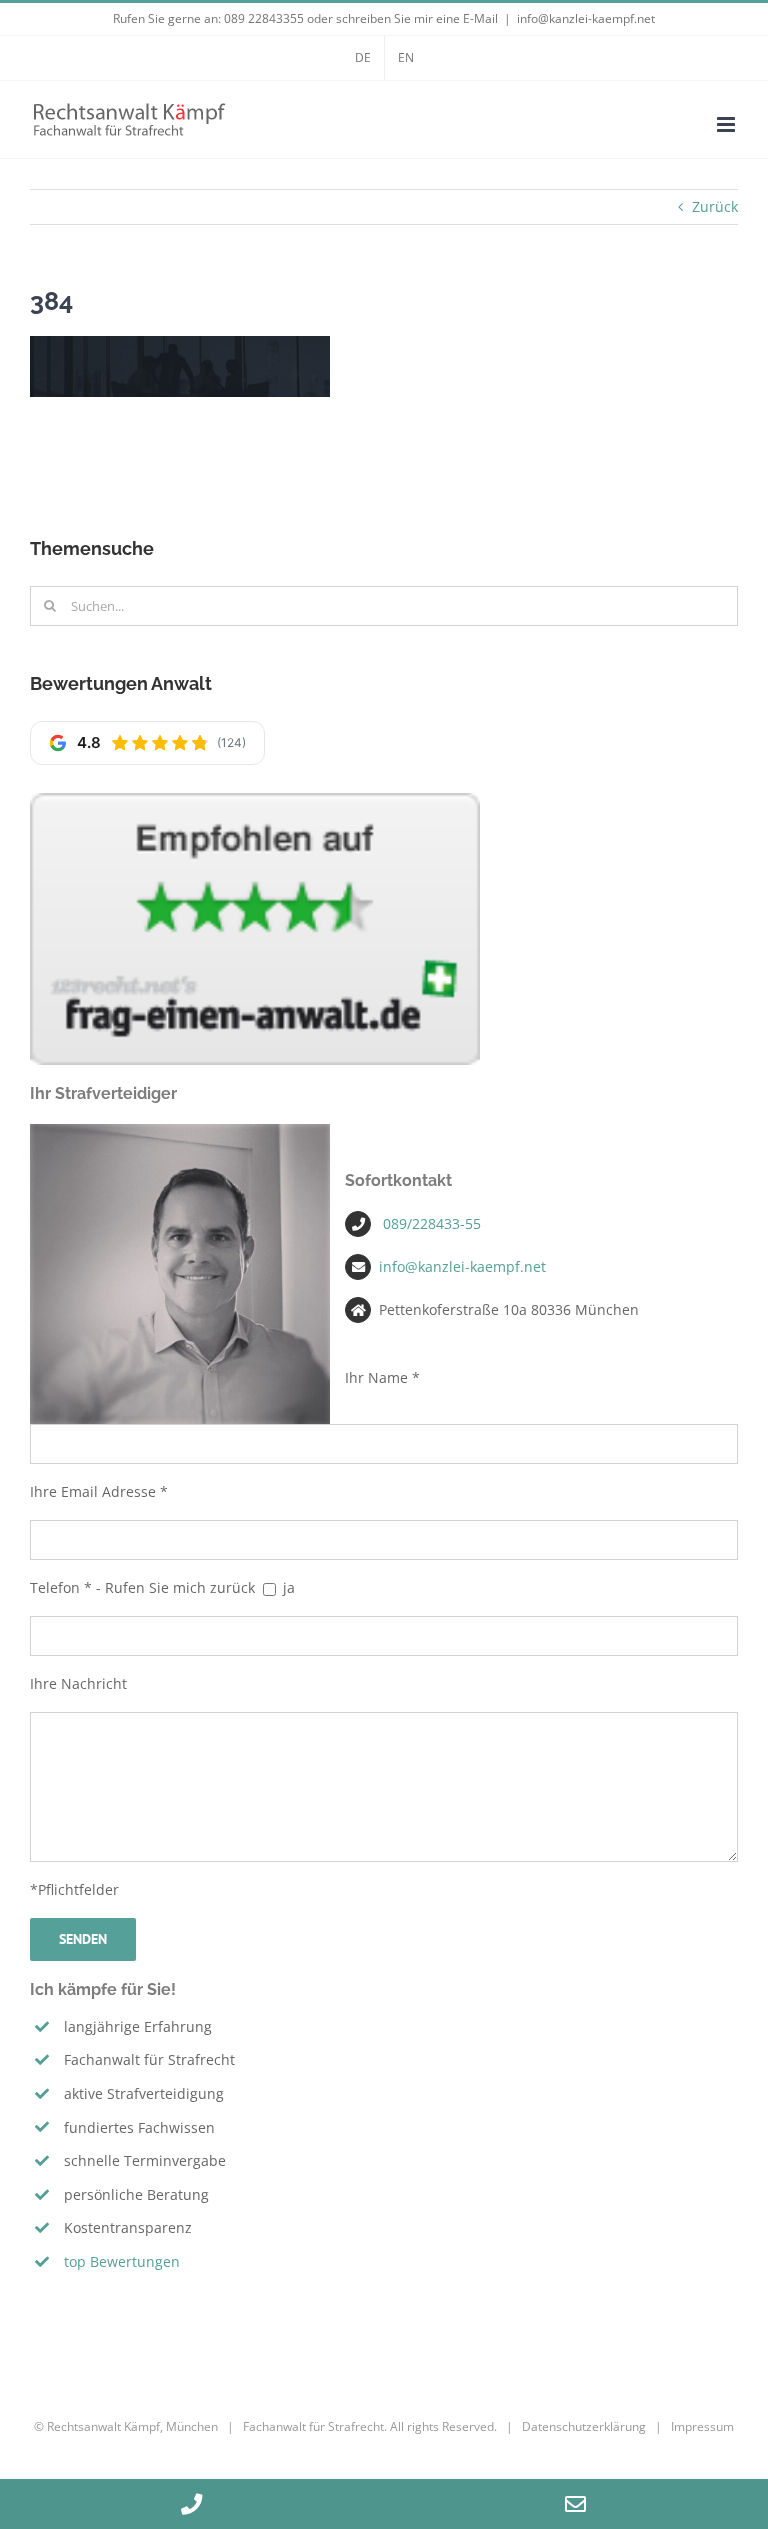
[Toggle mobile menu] (727, 124)
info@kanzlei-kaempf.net (586, 18)
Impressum (702, 2426)
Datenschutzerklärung (584, 2426)
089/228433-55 (432, 1223)
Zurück (715, 206)
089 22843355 (264, 18)
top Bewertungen (122, 2261)
